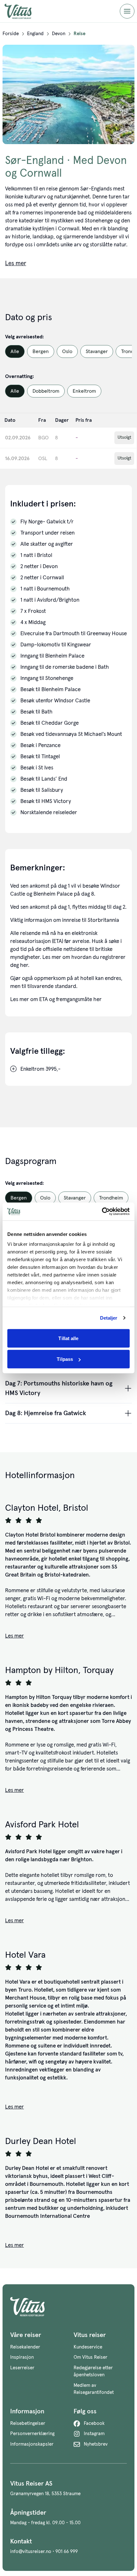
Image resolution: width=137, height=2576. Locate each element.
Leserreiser (22, 2368)
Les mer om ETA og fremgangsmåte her (56, 1000)
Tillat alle (68, 1338)
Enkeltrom (84, 391)
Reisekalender (25, 2347)
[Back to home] (68, 2307)
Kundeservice (88, 2347)
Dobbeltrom (46, 391)
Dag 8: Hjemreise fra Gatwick (46, 1413)
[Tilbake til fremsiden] (23, 11)
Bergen (41, 351)
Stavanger (97, 351)
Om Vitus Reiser (90, 2357)
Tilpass (65, 1359)
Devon (59, 34)
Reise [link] (79, 34)
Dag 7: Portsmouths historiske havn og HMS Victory (59, 1388)
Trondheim (111, 1198)
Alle (15, 351)
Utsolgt (124, 437)
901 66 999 (67, 2552)
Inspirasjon (22, 2357)
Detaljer (109, 1318)
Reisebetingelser (28, 2423)
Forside (11, 34)
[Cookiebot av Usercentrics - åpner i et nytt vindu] (102, 1212)
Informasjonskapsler (32, 2444)
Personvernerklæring (32, 2434)
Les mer (14, 1636)
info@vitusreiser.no (31, 2552)
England (35, 34)
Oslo (67, 351)
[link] (11, 34)
